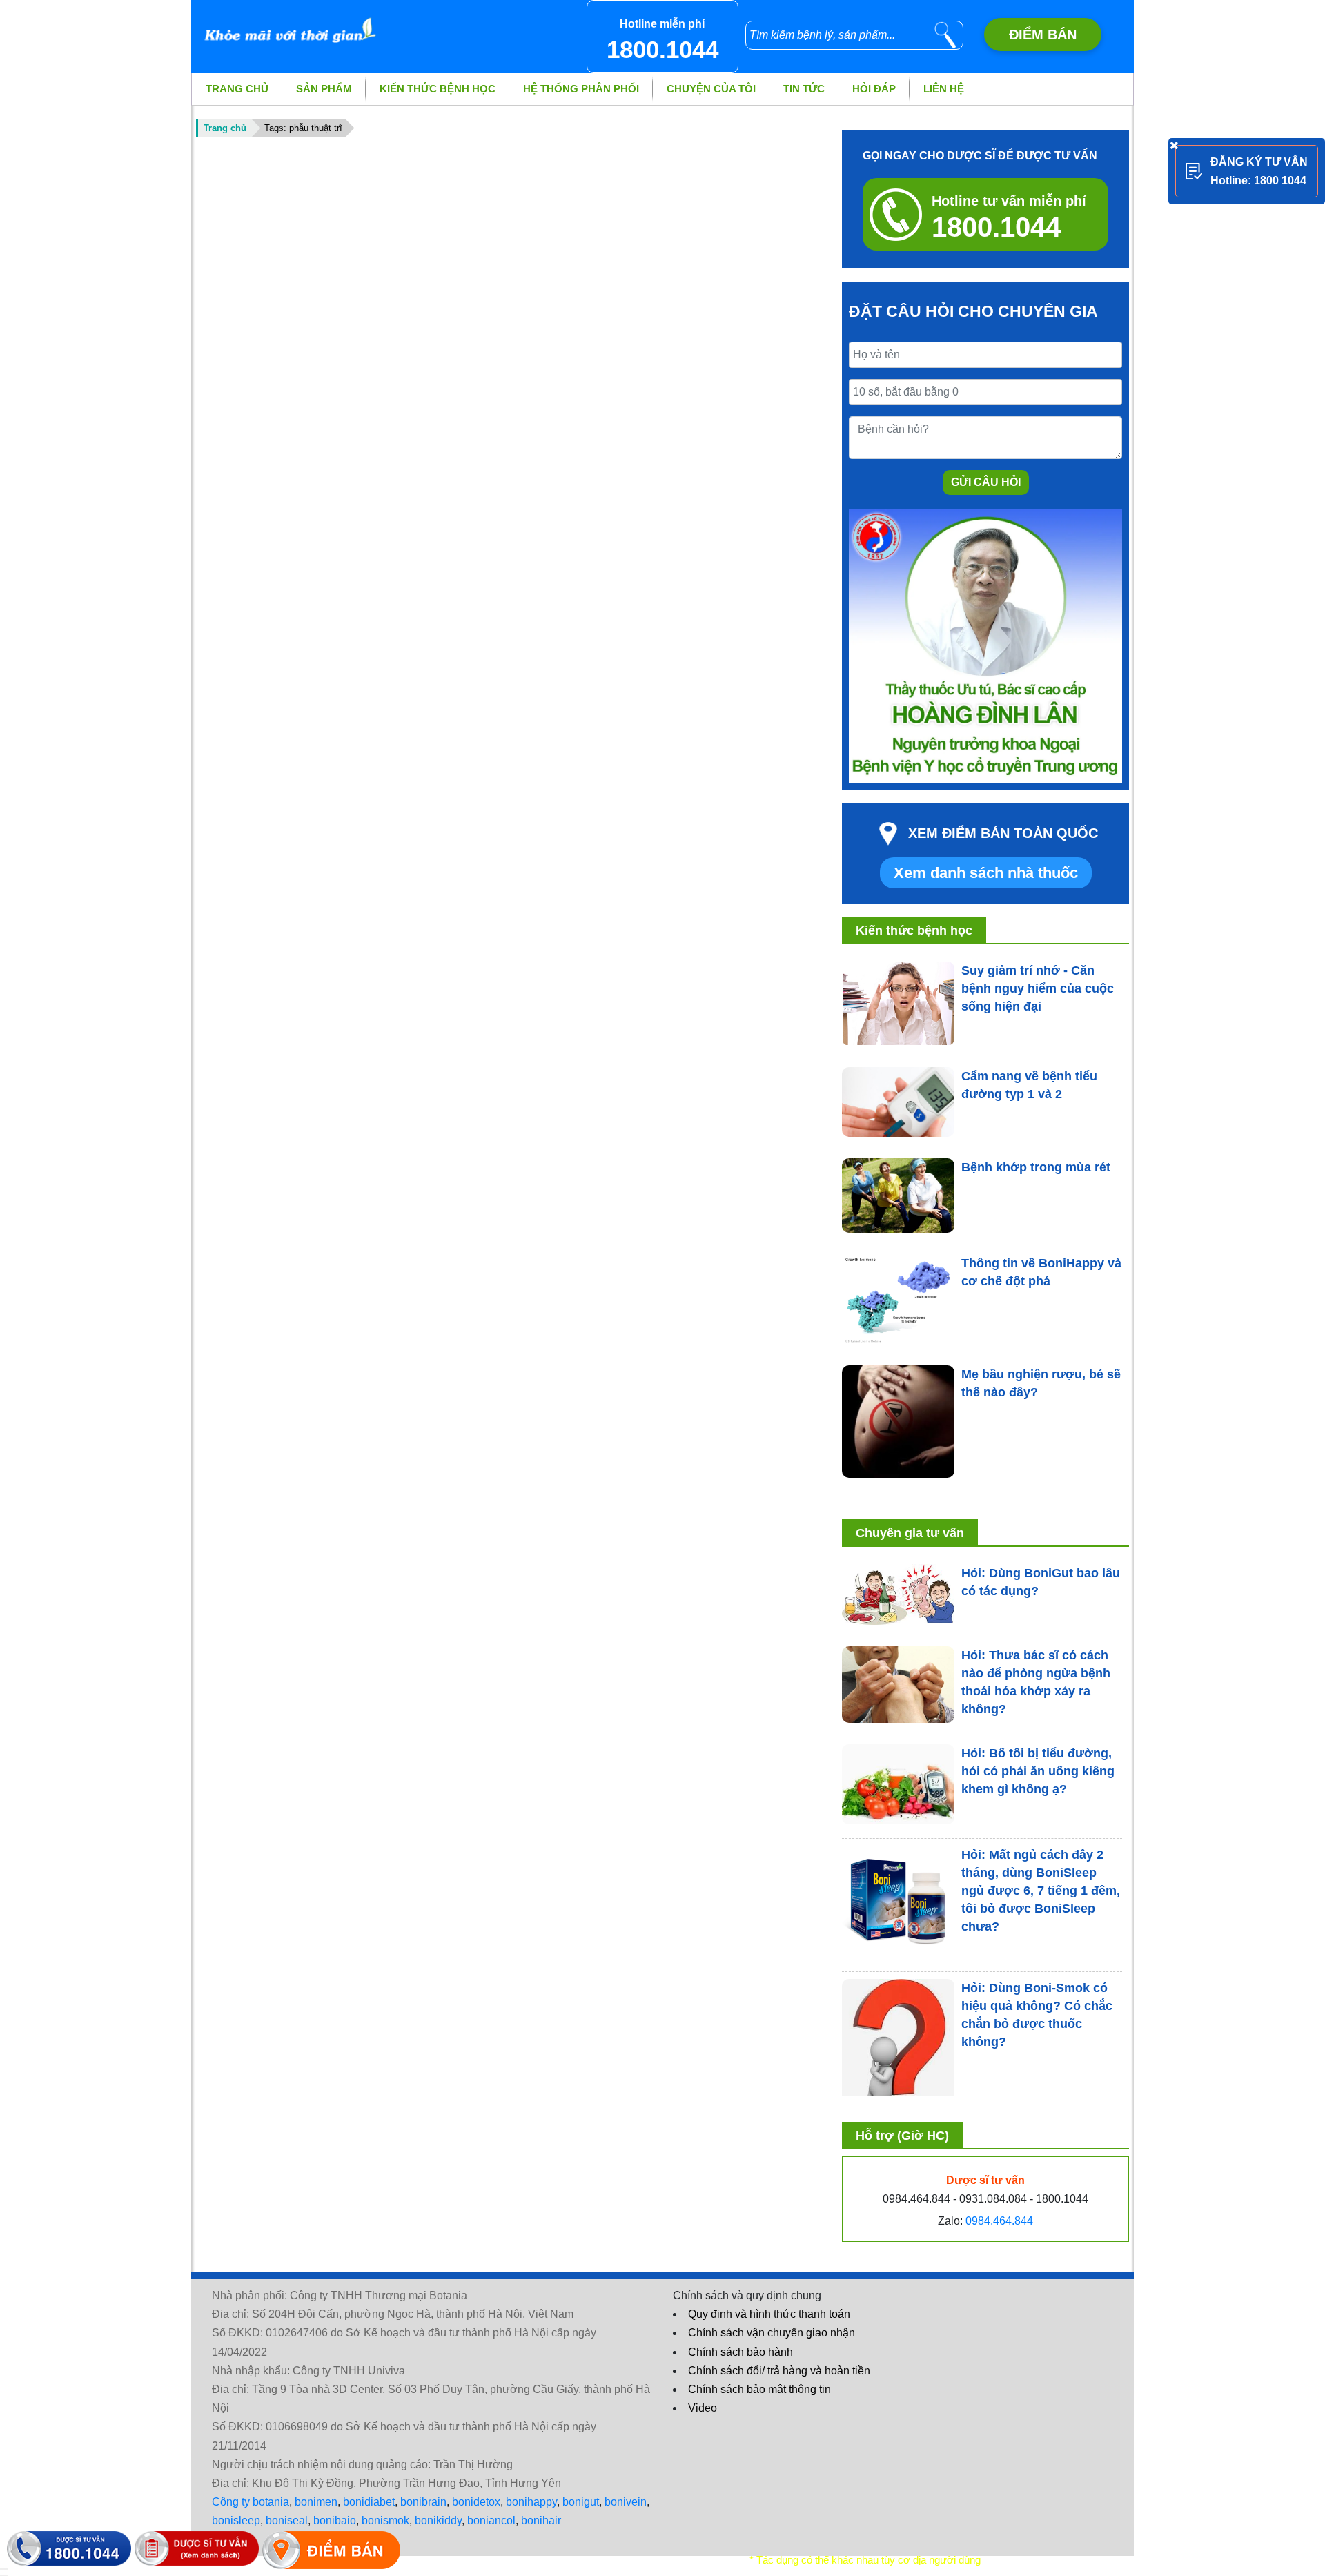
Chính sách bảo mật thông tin (759, 2389)
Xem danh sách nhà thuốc (986, 873)
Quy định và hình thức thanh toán (769, 2314)
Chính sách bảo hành (740, 2352)
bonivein (626, 2502)
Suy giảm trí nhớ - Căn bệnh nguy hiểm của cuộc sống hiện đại (1038, 988)
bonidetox (476, 2502)
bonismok (385, 2520)
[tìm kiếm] (945, 35)
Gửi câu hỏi (986, 482)
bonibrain (423, 2502)
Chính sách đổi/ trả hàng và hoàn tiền (779, 2371)
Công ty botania (251, 2502)
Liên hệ (944, 89)
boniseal (287, 2520)
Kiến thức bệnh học (438, 89)
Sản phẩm (324, 89)
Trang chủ (237, 89)
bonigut (581, 2502)
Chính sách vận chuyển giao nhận (772, 2333)
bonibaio (335, 2520)
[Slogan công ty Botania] (287, 23)
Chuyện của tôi (711, 89)
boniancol (491, 2520)
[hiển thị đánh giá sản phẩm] (4, 2575)
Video (703, 2408)
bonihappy (531, 2502)
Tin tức (804, 89)
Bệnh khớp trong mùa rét (1036, 1167)
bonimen (316, 2502)
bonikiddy (438, 2520)
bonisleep (236, 2520)
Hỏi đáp (874, 89)
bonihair (541, 2520)
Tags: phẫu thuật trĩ (303, 128)
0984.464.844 (999, 2221)
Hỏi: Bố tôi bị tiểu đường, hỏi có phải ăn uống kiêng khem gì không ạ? (1038, 1771)
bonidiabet (369, 2502)
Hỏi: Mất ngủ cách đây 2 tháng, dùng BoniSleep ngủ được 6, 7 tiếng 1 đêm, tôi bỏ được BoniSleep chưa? (1041, 1891)
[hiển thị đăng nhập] (4, 2569)
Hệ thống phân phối (581, 89)
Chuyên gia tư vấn (910, 1533)
